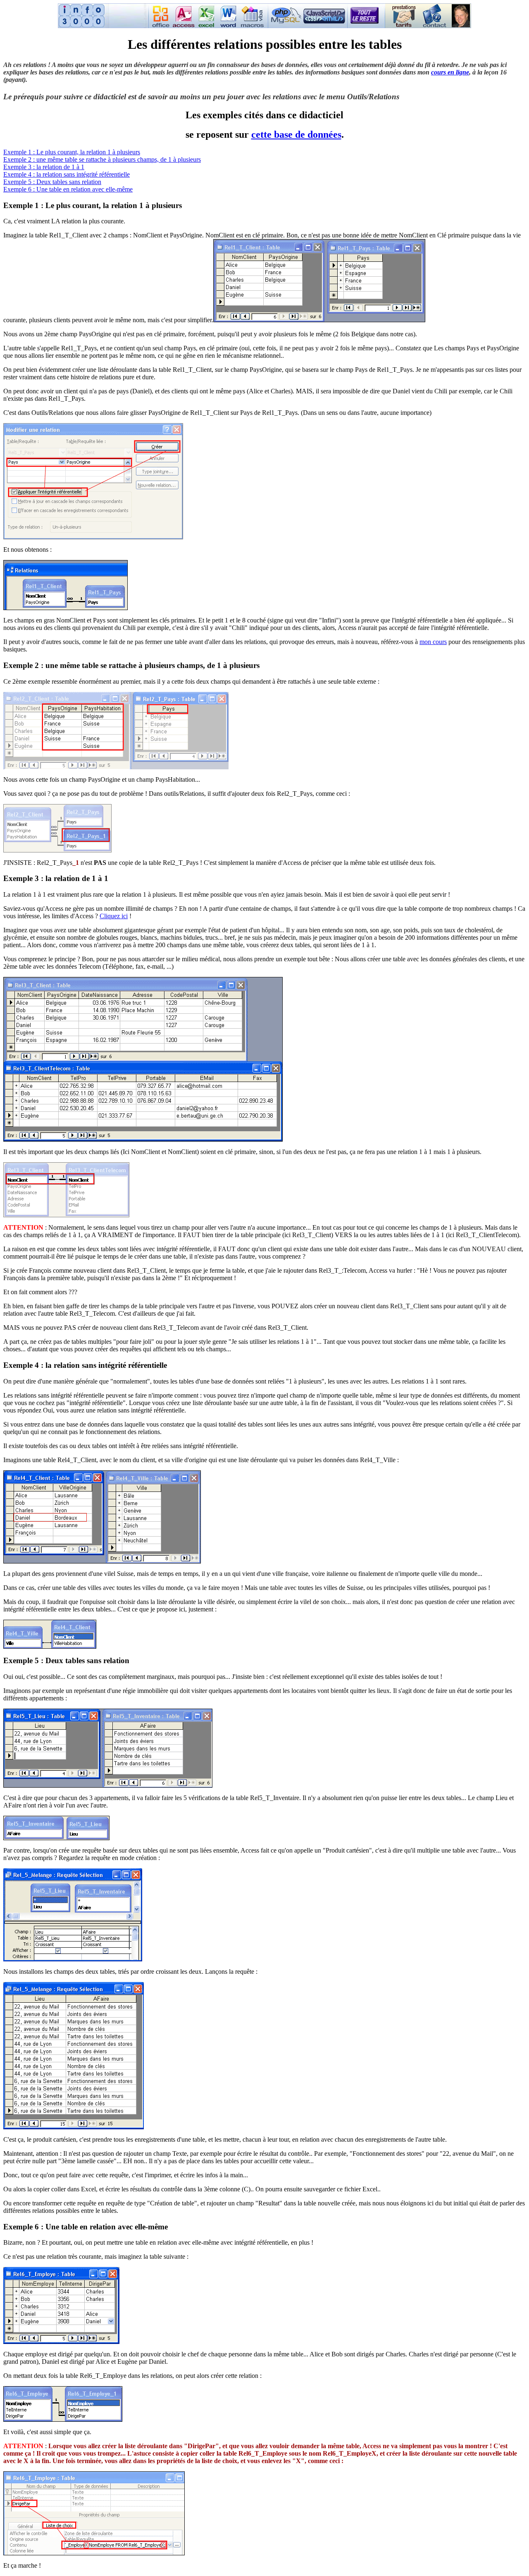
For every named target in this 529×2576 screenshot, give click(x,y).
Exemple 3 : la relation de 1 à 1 (44, 167)
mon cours (433, 642)
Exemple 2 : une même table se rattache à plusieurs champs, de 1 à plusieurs (102, 159)
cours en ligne (450, 72)
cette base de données (296, 134)
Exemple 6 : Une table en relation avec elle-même (68, 189)
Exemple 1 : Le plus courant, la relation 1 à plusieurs (72, 152)
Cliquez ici (114, 916)
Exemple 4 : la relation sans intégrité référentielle (67, 174)
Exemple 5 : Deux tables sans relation (52, 182)
